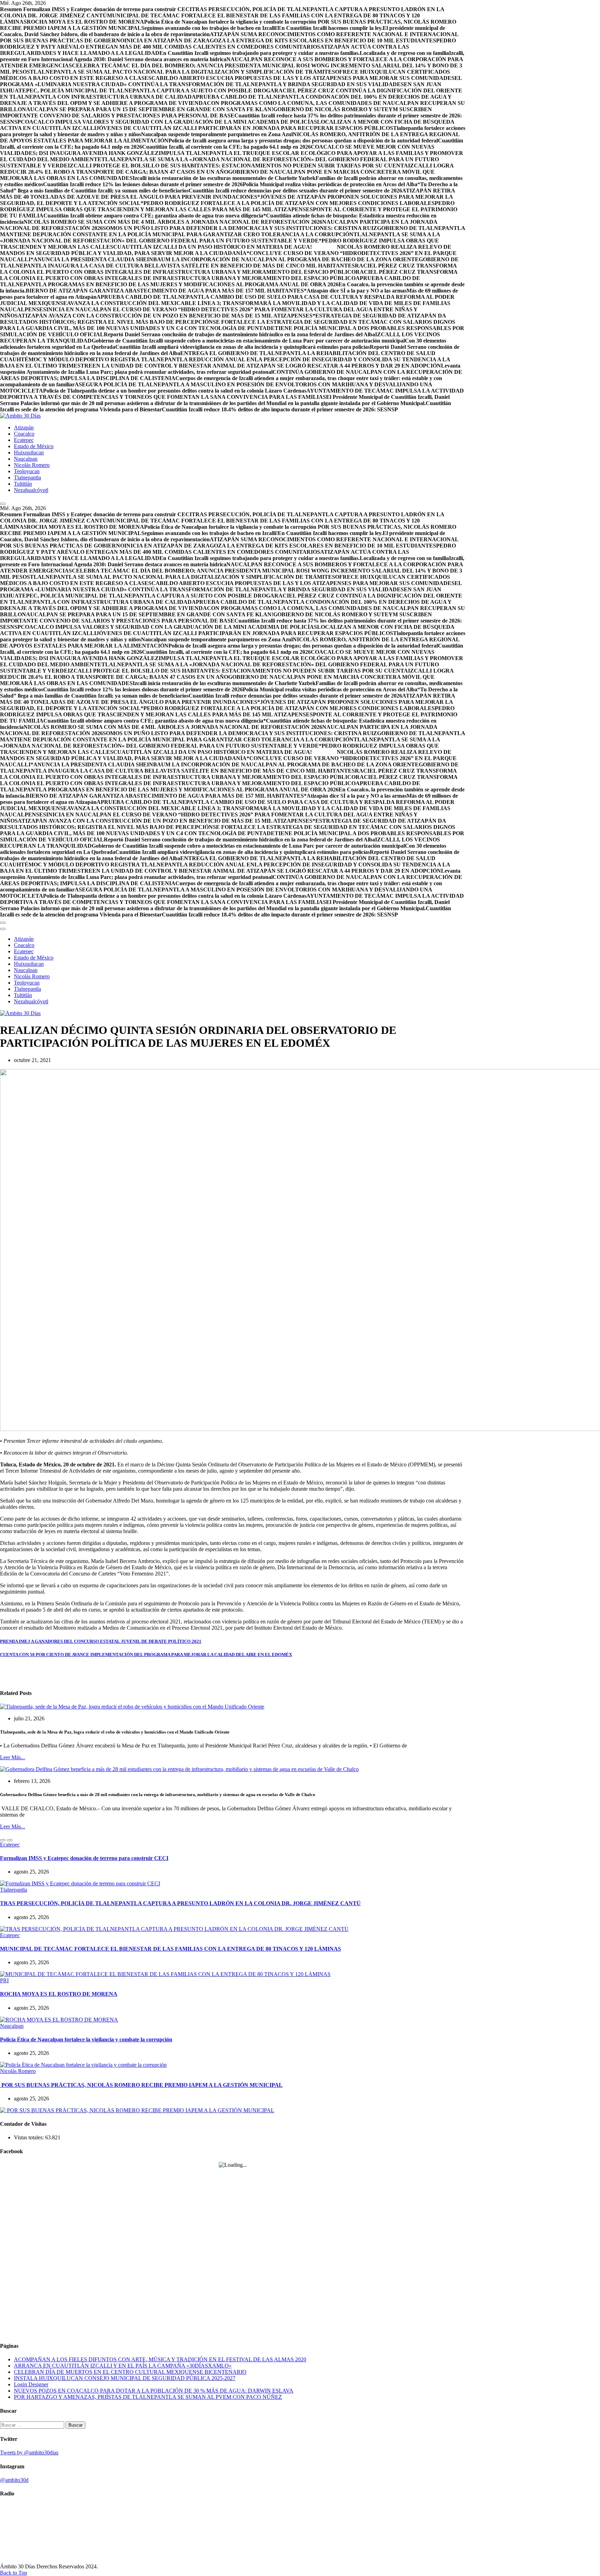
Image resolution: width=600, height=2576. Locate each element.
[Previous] (3, 1840)
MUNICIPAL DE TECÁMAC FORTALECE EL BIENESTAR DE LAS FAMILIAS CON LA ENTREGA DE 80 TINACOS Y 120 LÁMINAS (170, 1949)
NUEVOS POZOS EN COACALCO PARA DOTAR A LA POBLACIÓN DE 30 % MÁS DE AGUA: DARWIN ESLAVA (154, 2391)
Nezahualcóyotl (31, 490)
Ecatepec (24, 440)
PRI (4, 1980)
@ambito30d (14, 2480)
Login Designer (31, 2384)
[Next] (10, 1840)
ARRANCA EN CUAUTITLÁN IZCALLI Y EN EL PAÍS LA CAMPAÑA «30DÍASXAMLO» (123, 2366)
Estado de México (34, 446)
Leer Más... (12, 1757)
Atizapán (24, 427)
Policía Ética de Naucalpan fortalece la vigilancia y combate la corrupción (86, 2039)
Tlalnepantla (27, 478)
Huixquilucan (29, 452)
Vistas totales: (30, 2137)
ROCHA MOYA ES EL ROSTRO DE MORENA (59, 1994)
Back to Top (14, 2573)
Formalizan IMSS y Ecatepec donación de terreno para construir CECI (84, 1858)
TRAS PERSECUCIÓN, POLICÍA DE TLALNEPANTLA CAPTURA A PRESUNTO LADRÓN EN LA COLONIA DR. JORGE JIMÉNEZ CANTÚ (180, 1903)
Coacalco (24, 434)
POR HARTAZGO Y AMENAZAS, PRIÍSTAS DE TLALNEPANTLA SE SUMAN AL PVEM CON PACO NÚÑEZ (148, 2397)
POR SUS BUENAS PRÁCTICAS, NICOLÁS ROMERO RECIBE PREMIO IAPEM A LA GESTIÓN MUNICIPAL (141, 2085)
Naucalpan (26, 459)
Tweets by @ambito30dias (29, 2452)
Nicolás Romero (32, 465)
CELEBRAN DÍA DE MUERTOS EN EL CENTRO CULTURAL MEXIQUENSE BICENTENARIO (130, 2372)
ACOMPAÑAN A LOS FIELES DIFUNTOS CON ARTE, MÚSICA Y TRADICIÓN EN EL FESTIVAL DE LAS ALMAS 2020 (160, 2359)
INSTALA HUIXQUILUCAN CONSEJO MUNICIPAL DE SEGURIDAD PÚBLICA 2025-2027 (125, 2378)
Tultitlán (23, 484)
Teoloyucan (27, 471)
